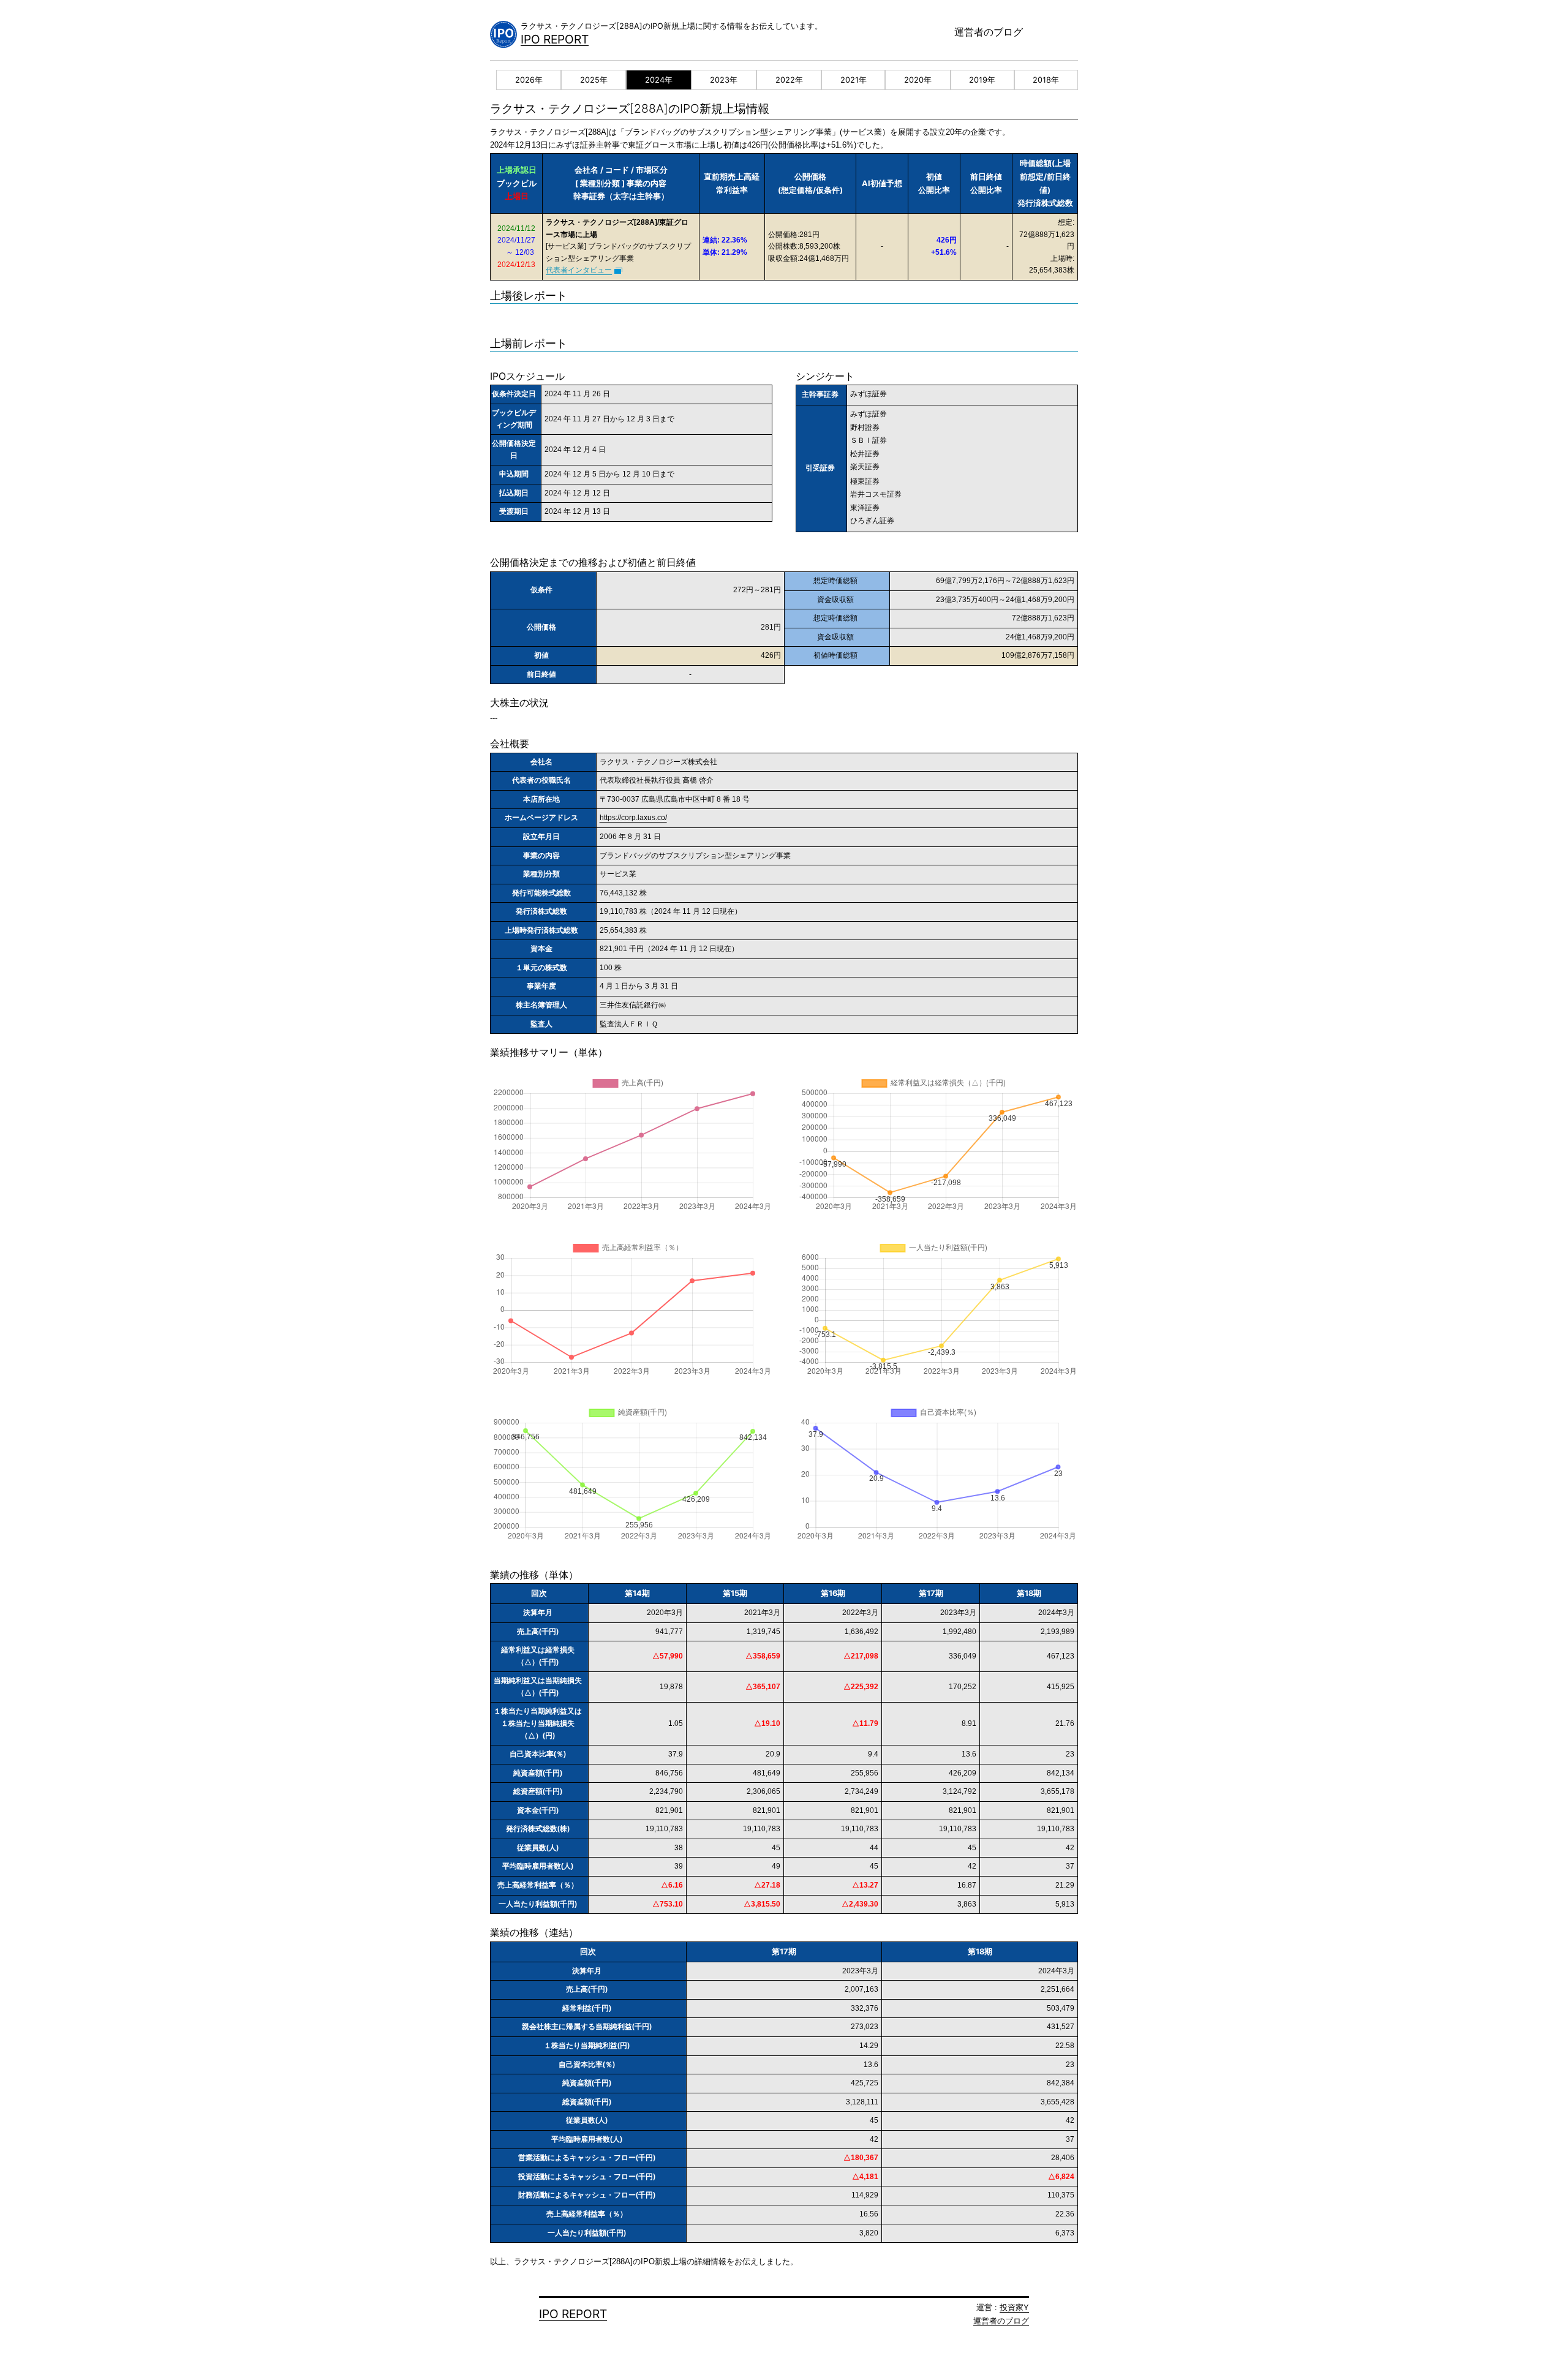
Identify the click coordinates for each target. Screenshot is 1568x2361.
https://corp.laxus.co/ (633, 818)
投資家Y (1014, 2307)
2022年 (789, 80)
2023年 (724, 80)
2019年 (982, 80)
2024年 (659, 80)
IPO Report (555, 39)
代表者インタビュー (579, 270)
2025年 (594, 80)
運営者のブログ (989, 32)
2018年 (1046, 80)
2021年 (854, 80)
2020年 (918, 80)
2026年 (529, 80)
